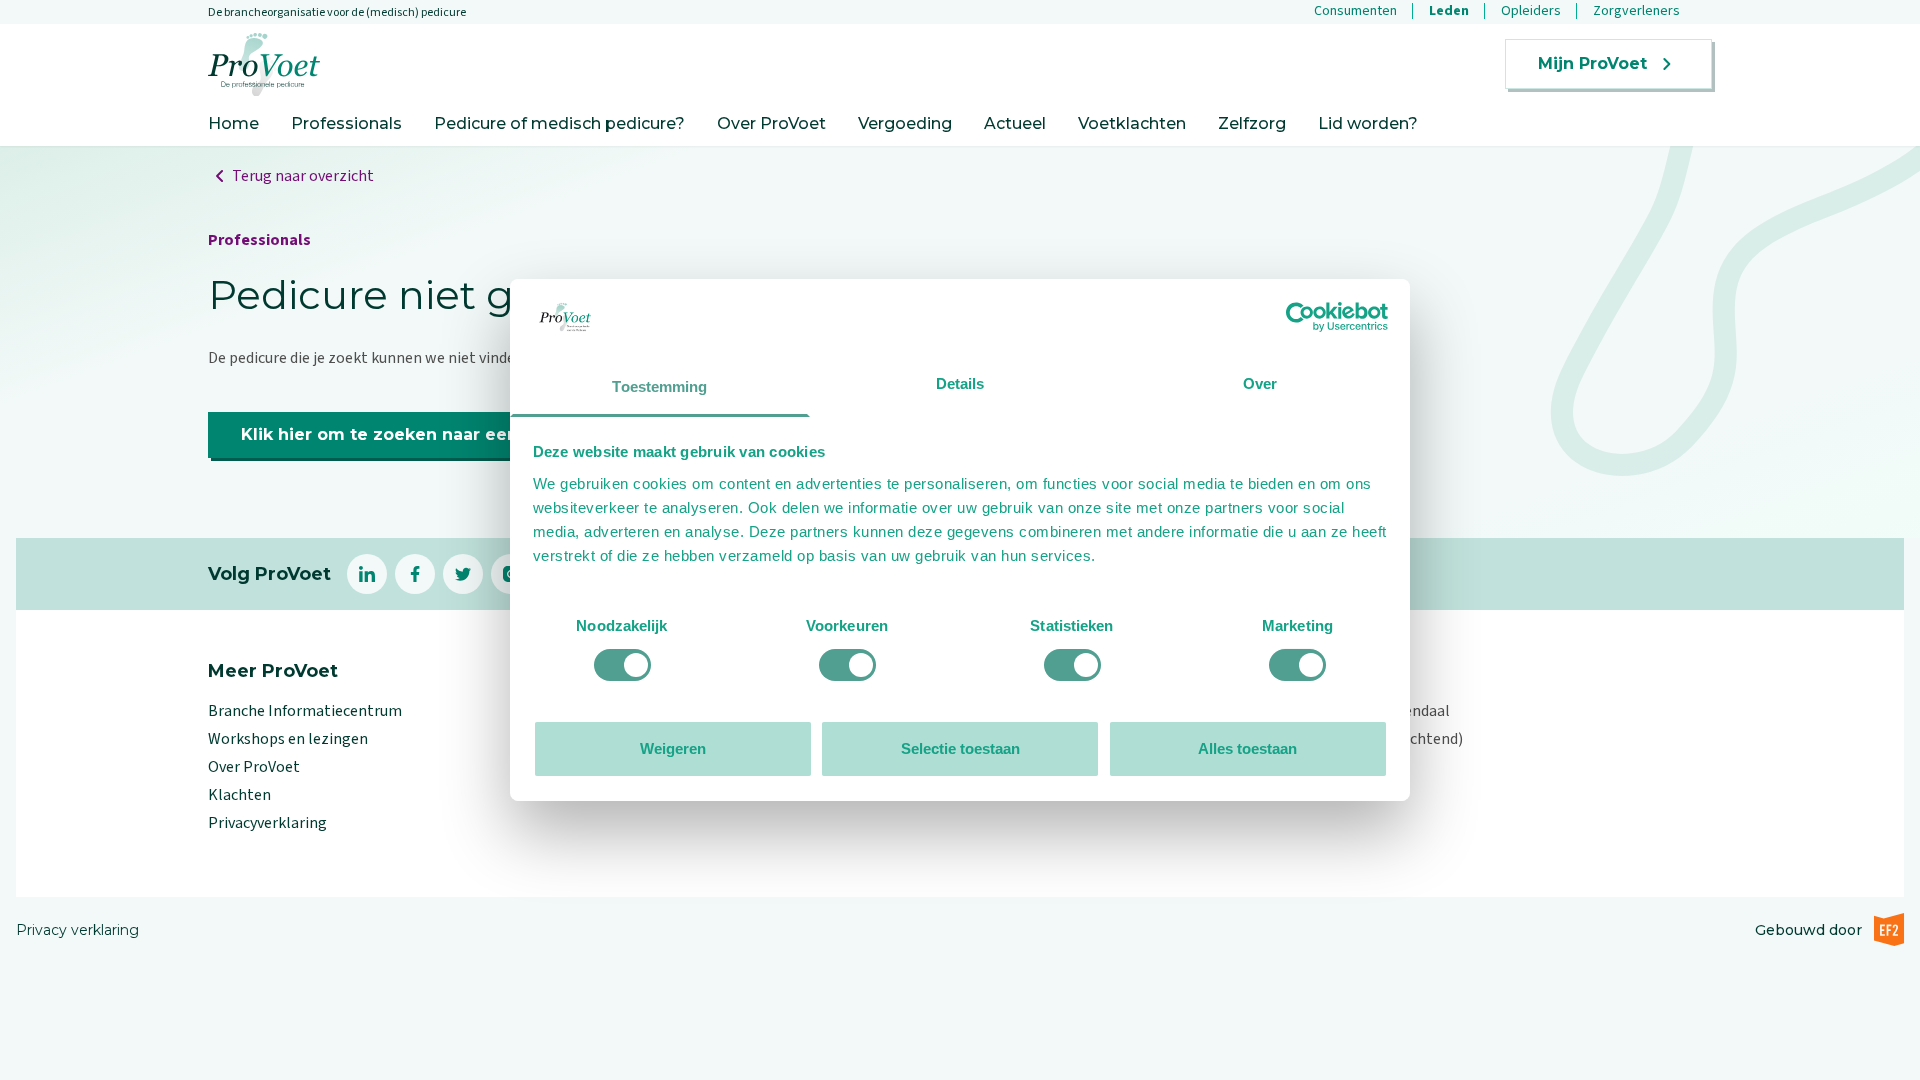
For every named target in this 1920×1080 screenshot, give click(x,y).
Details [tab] (960, 383)
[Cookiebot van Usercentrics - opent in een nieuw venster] (1300, 317)
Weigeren (673, 748)
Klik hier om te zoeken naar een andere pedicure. (456, 434)
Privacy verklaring (77, 930)
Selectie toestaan (960, 748)
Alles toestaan (1247, 748)
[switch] (847, 665)
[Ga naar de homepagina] (264, 64)
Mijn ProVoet (1592, 63)
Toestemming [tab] (659, 386)
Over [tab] (1260, 383)
